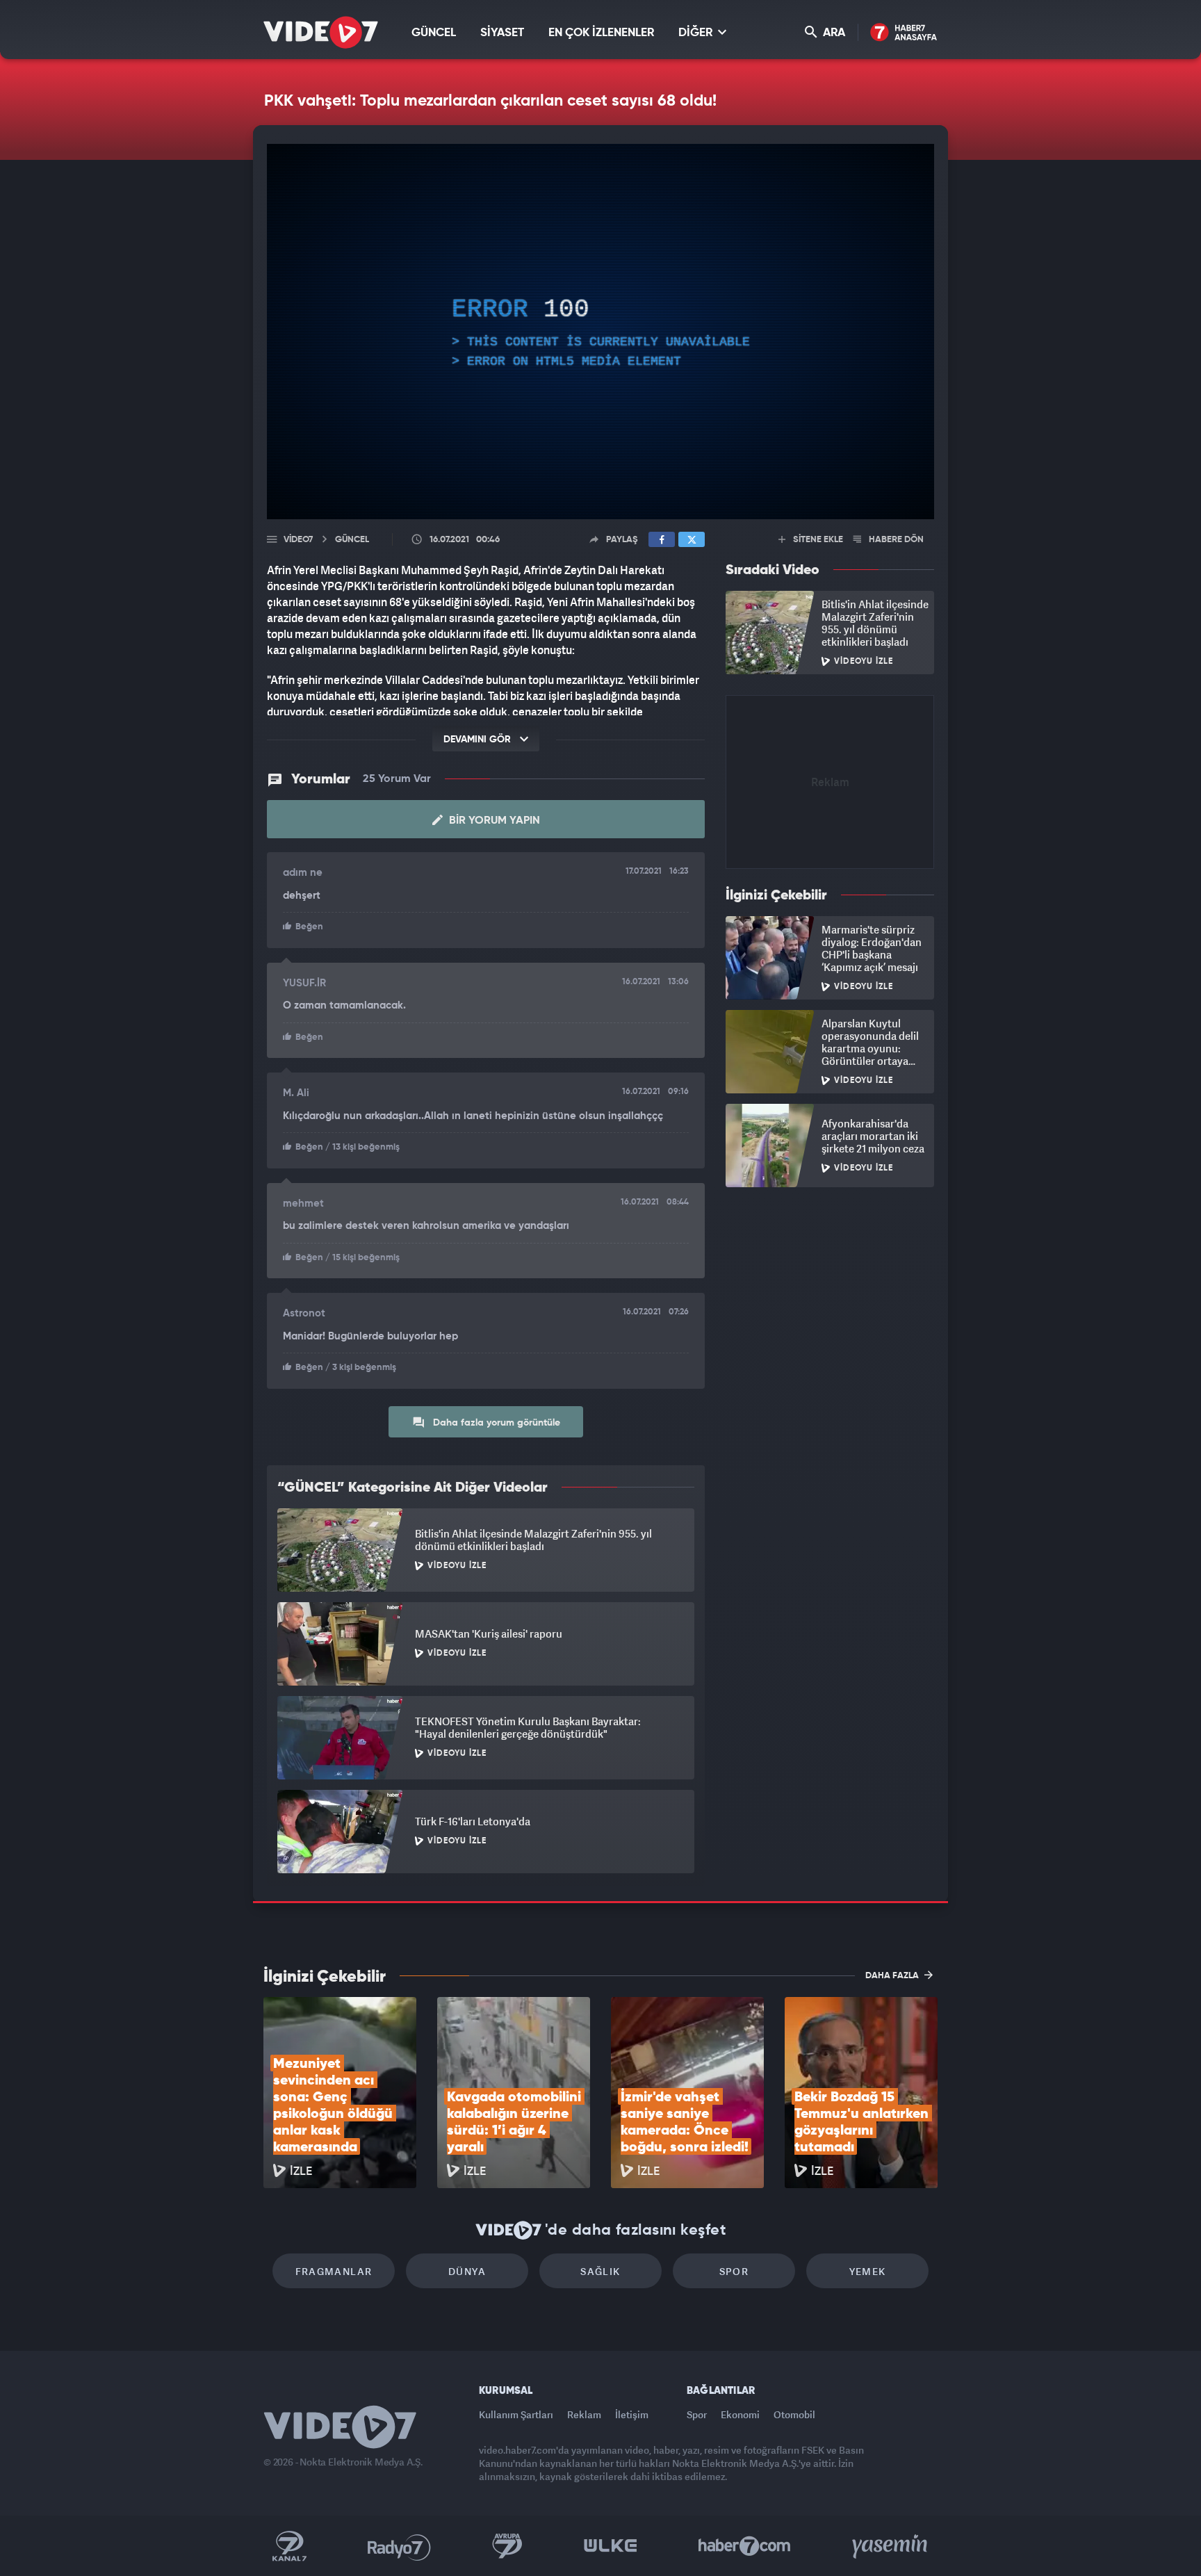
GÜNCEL (434, 33)
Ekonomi (740, 2414)
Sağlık (600, 2271)
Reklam (584, 2414)
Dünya (467, 2271)
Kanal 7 (289, 2546)
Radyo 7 (399, 2546)
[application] (600, 332)
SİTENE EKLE (817, 540)
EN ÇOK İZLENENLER (601, 33)
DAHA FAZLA (893, 1976)
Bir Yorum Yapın (493, 821)
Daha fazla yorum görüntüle (495, 1423)
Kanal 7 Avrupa (507, 2546)
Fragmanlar (334, 2271)
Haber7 (745, 2546)
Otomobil (794, 2414)
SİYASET (502, 33)
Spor (734, 2271)
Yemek (868, 2271)
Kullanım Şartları (516, 2414)
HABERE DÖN (895, 540)
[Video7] (321, 32)
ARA (833, 33)
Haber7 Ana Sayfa (904, 33)
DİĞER (697, 33)
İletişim (632, 2414)
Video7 (298, 540)
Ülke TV (611, 2546)
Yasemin (891, 2546)
